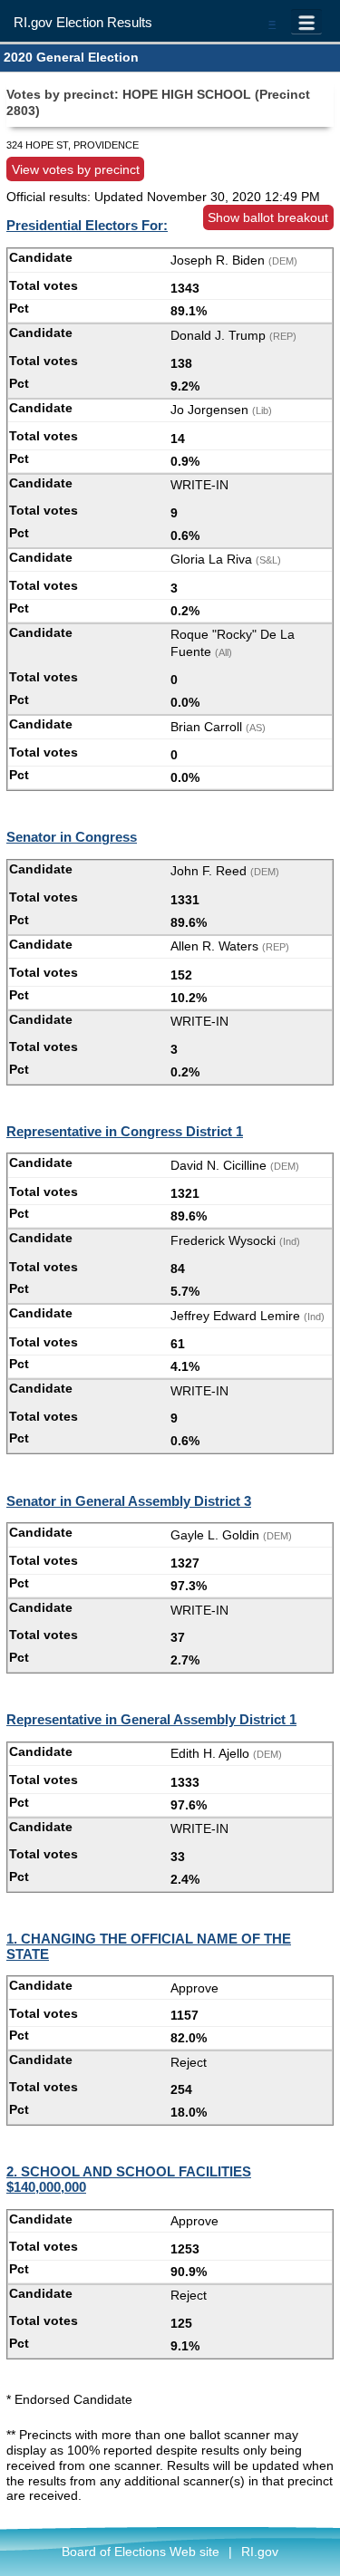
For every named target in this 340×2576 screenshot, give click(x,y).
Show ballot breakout (268, 217)
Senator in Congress (72, 837)
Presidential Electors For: (87, 225)
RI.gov (260, 2552)
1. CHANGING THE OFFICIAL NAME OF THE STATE (149, 1946)
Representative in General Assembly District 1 (151, 1719)
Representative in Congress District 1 (125, 1131)
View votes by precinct (76, 169)
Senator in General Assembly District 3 (129, 1501)
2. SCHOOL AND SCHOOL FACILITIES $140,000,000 (129, 2179)
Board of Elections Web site (141, 2552)
